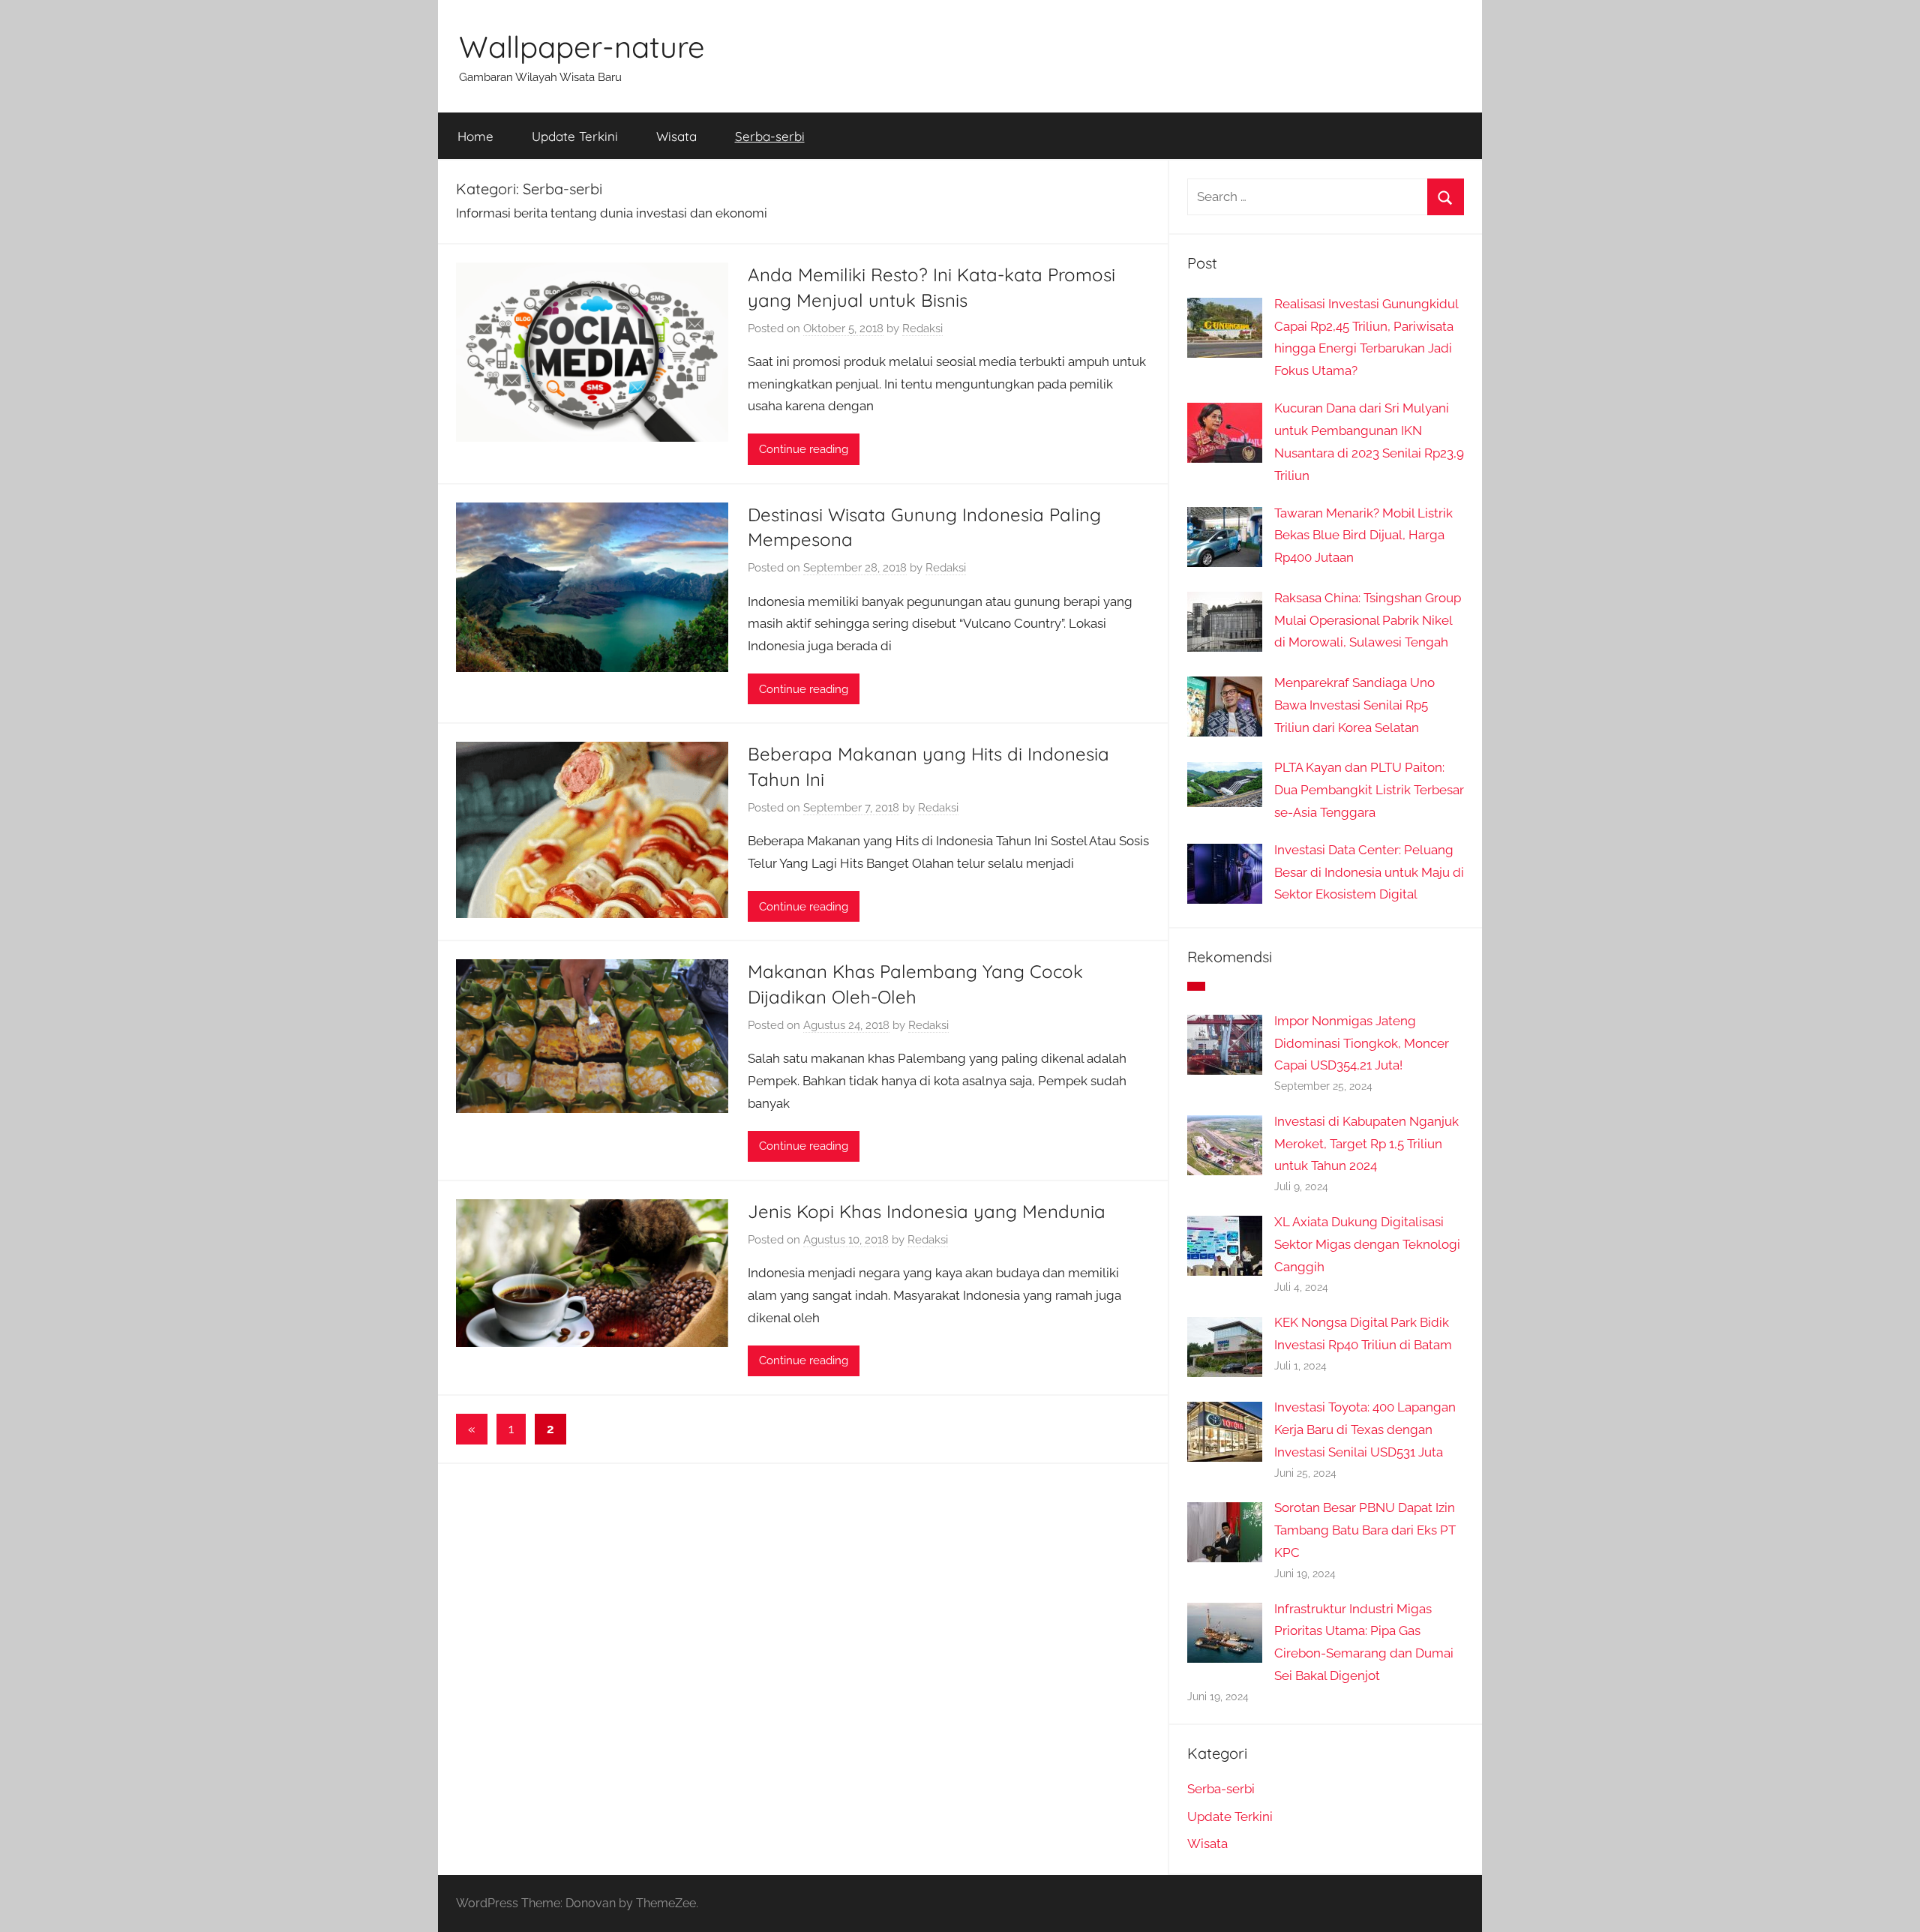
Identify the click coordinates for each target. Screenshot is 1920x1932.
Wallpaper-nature (582, 46)
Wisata (676, 136)
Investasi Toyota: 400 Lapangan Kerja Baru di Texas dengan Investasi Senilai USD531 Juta (1365, 1429)
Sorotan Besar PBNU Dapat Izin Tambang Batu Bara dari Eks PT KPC (1365, 1530)
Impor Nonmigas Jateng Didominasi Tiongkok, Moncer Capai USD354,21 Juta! (1362, 1043)
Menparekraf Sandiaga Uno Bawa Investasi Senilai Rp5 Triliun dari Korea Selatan (1354, 705)
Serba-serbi (770, 136)
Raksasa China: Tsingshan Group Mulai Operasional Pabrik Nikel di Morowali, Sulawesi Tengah (1368, 620)
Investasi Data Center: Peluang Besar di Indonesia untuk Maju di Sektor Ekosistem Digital (1369, 872)
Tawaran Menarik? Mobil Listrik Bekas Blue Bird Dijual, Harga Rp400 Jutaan (1363, 535)
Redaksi (922, 328)
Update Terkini (575, 136)
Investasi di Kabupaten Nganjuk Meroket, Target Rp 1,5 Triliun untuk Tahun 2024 (1366, 1144)
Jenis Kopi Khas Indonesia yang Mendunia (927, 1211)
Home (475, 136)
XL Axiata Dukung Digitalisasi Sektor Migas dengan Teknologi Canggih (1367, 1244)
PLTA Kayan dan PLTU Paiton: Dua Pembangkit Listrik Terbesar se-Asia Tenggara (1369, 790)
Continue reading (804, 449)
